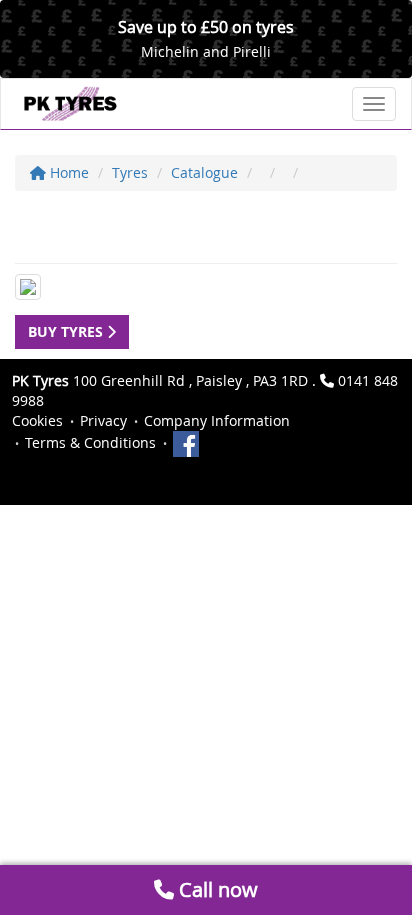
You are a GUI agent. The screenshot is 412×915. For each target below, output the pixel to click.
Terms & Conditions (90, 442)
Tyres (130, 172)
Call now (216, 889)
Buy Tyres (67, 331)
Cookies (37, 420)
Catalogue (204, 172)
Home (67, 172)
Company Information (217, 420)
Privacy (103, 420)
